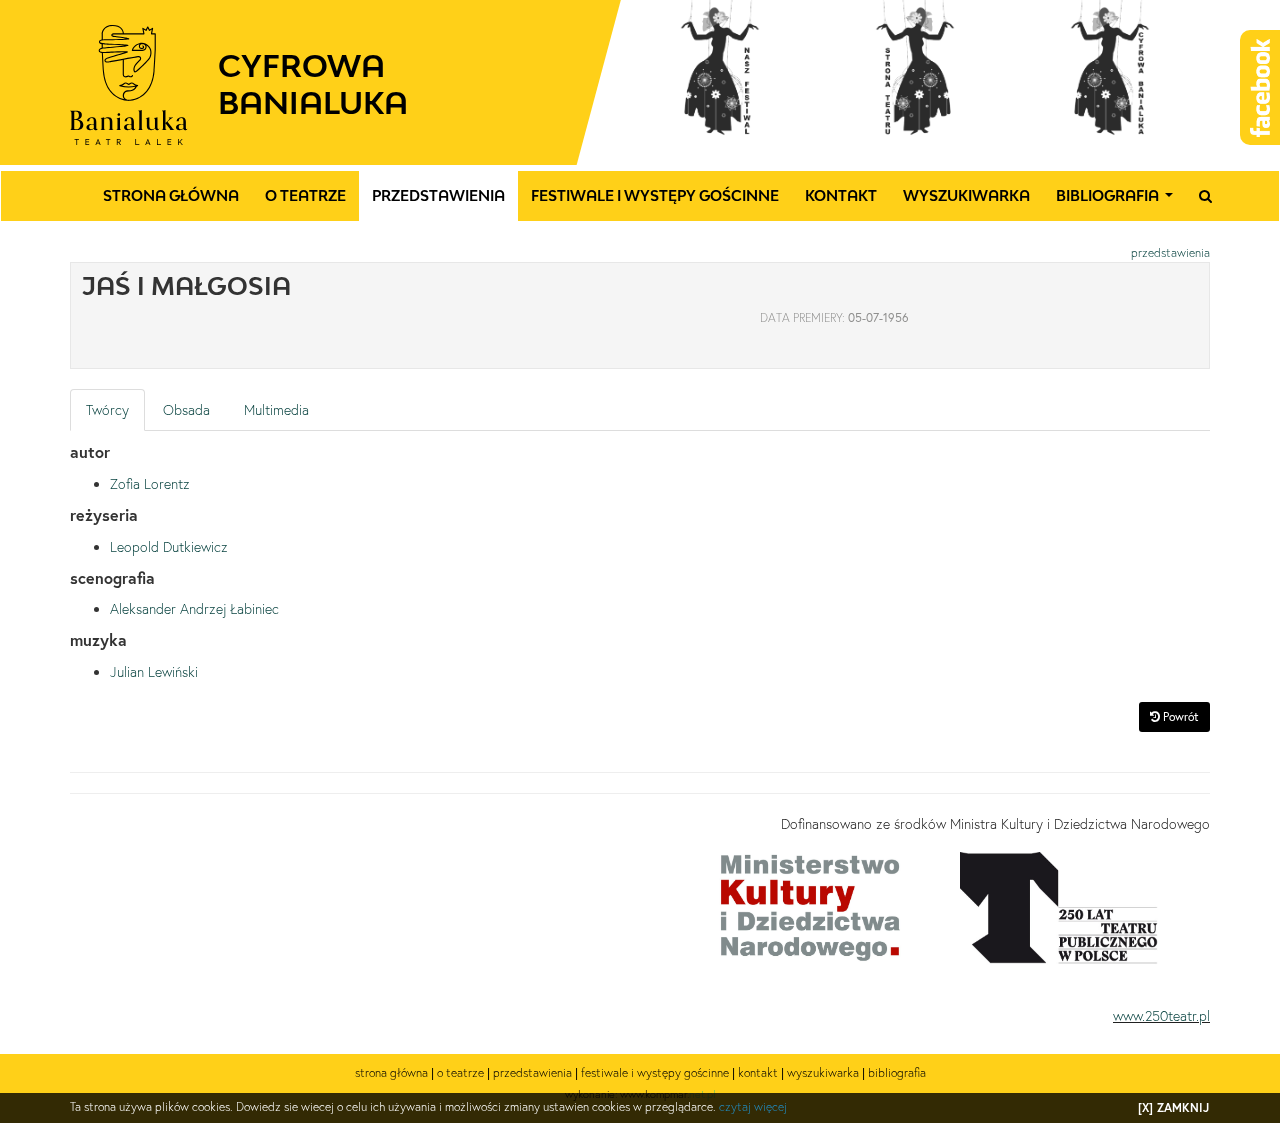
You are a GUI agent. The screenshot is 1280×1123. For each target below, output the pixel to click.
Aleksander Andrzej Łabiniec (194, 609)
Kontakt (841, 195)
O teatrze (305, 195)
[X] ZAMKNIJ (1173, 1107)
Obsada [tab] (186, 410)
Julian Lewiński (154, 672)
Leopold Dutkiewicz (169, 547)
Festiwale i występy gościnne (655, 195)
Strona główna (171, 195)
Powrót (1179, 716)
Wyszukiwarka (966, 195)
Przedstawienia (438, 195)
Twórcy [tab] (107, 410)
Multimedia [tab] (276, 410)
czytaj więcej (753, 1106)
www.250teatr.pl (1161, 1016)
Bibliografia (1118, 201)
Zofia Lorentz (150, 484)
